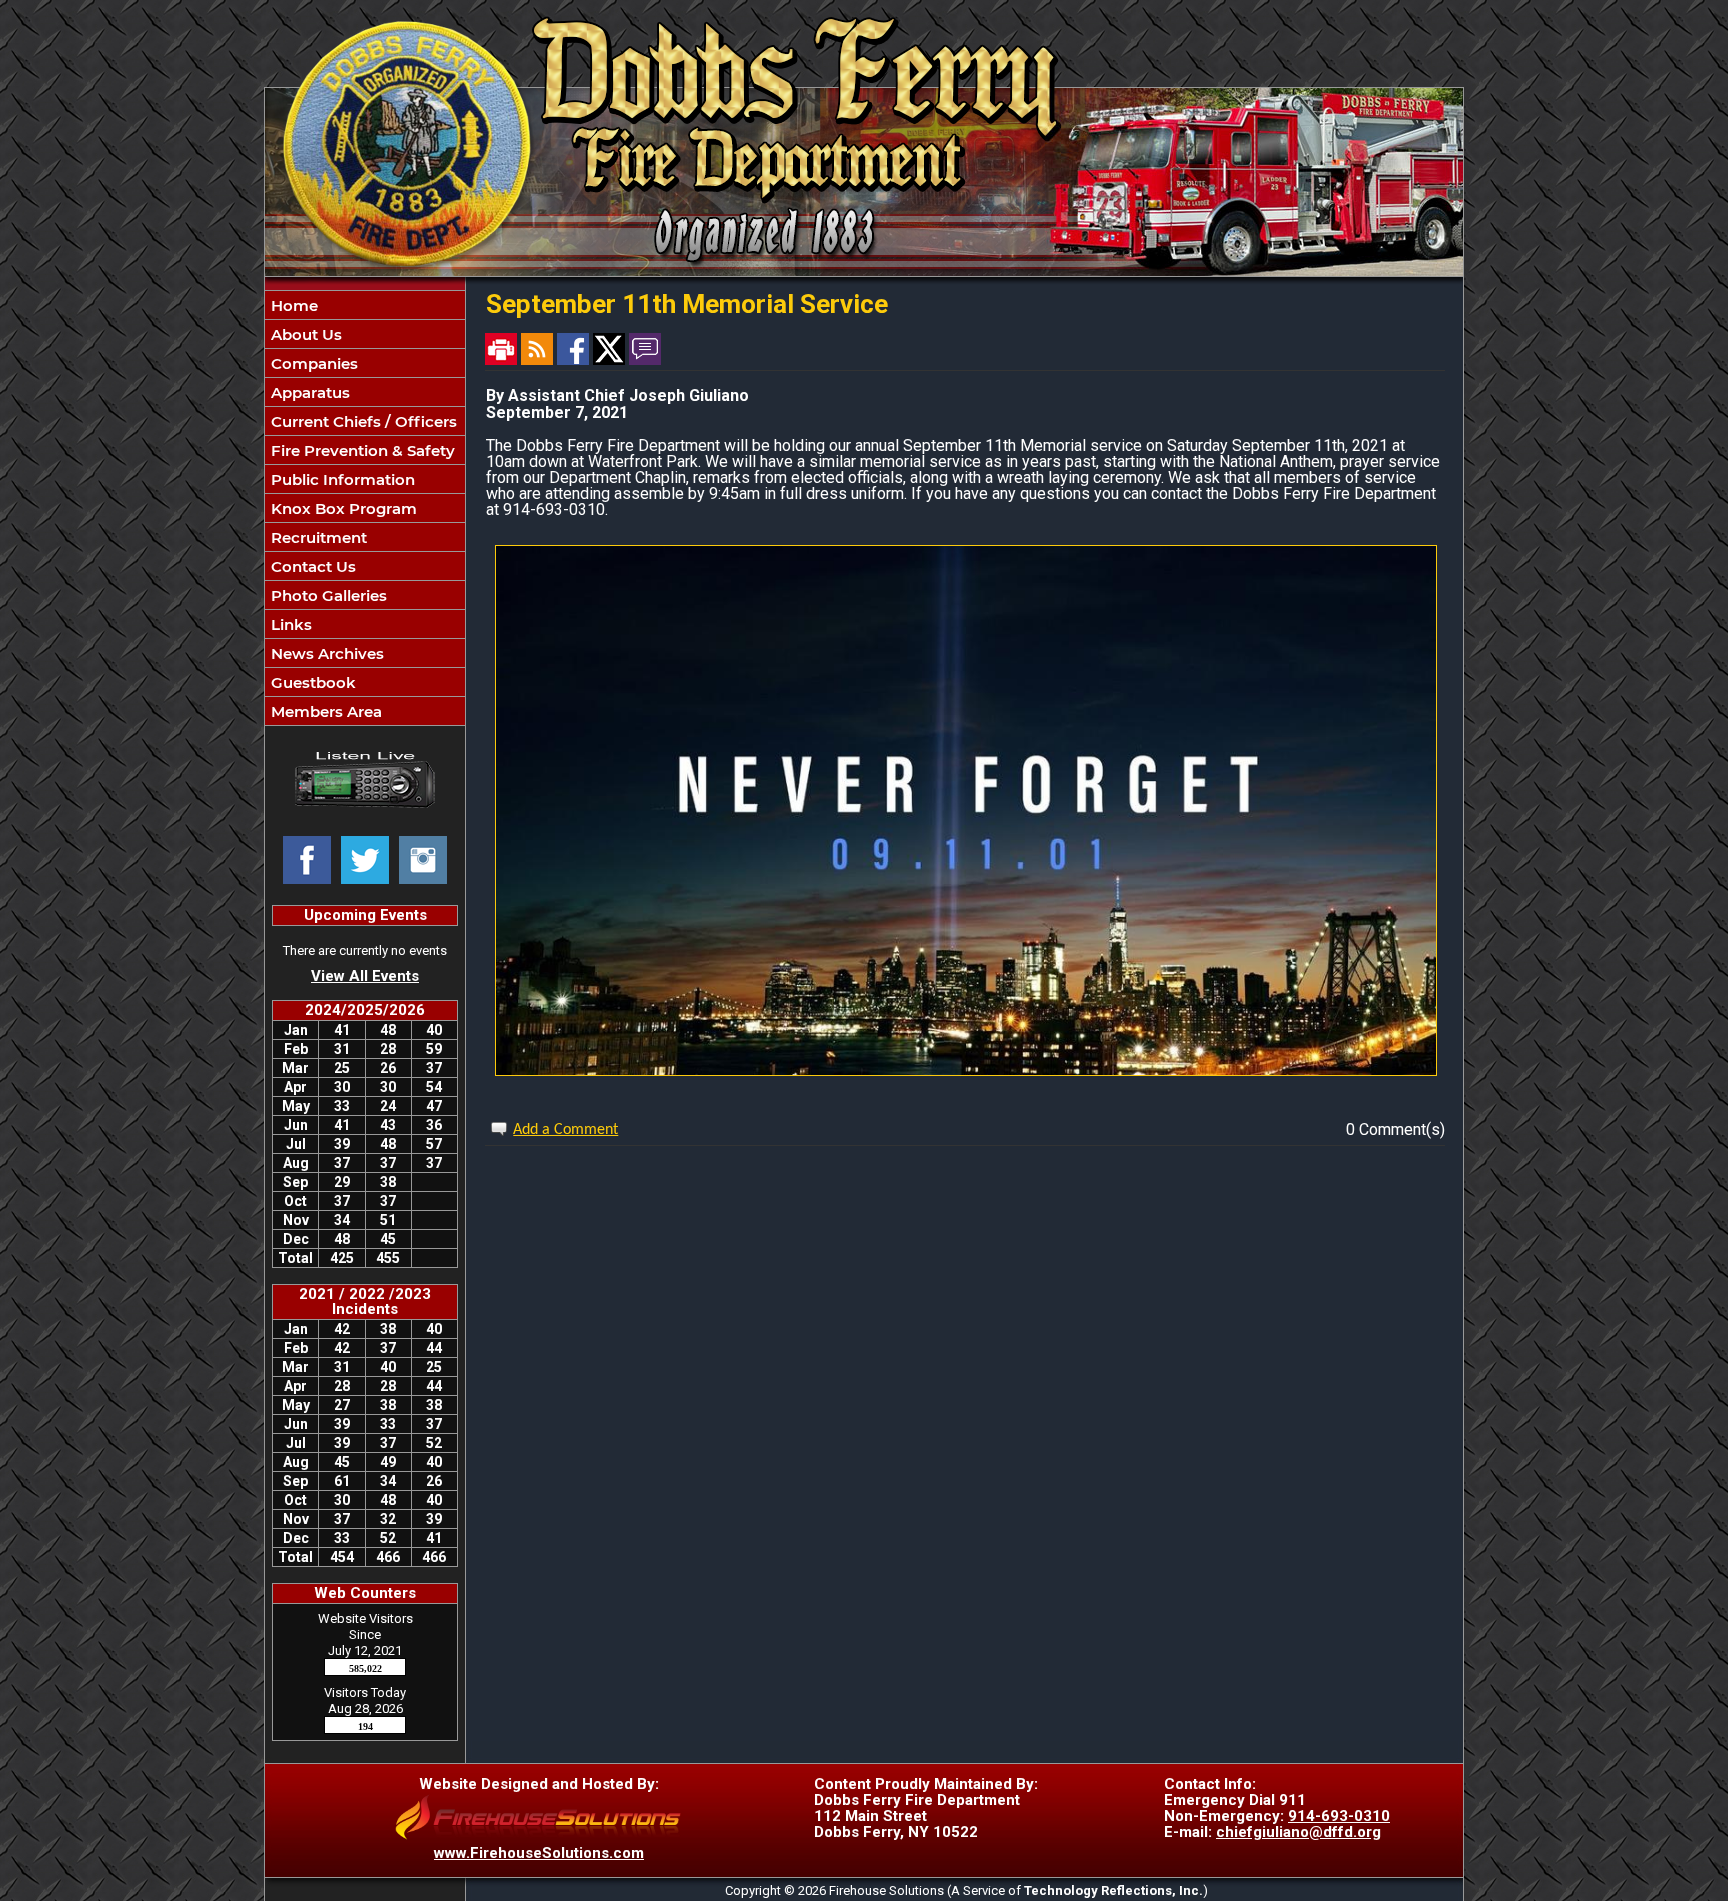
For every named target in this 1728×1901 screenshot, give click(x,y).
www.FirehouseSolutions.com (539, 1853)
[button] (365, 334)
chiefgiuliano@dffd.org (1298, 1832)
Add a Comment (565, 1130)
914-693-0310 (1339, 1816)
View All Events (365, 976)
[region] (365, 508)
